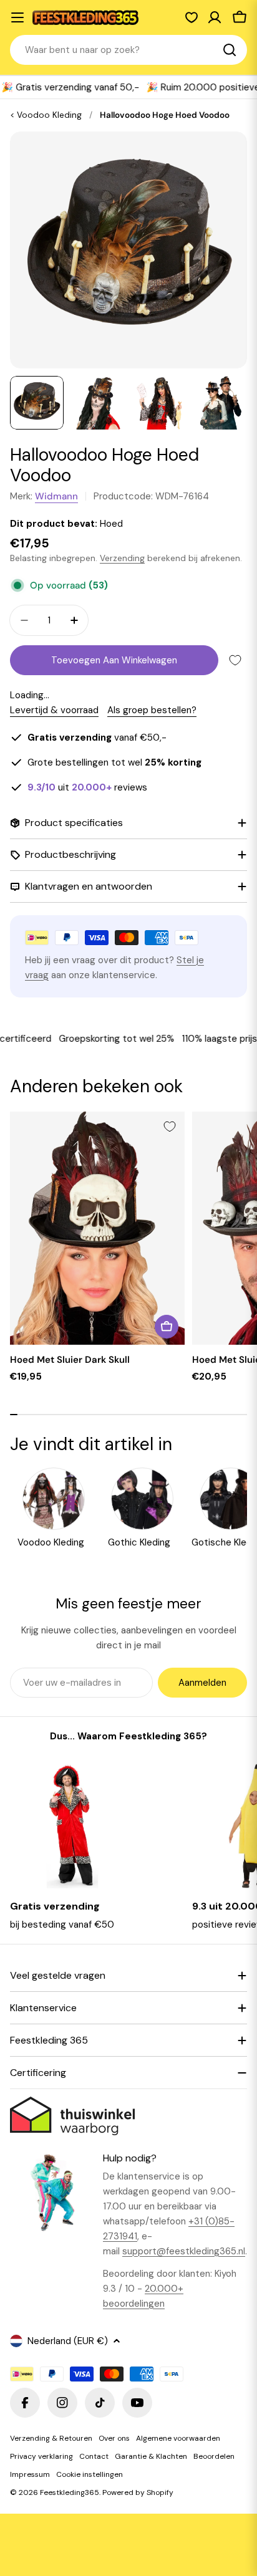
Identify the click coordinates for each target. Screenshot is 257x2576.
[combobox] (128, 50)
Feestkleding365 (70, 2492)
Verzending (122, 558)
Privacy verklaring (41, 2456)
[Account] (215, 17)
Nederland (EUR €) (68, 2341)
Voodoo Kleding (49, 115)
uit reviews (87, 787)
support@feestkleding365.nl (184, 2251)
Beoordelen (214, 2456)
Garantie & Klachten (151, 2456)
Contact (94, 2456)
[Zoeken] (230, 50)
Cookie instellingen (90, 2474)
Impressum (30, 2474)
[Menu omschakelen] (17, 17)
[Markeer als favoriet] (235, 660)
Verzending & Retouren (51, 2438)
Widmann (56, 496)
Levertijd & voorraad (54, 710)
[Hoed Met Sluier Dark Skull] (97, 1228)
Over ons (114, 2438)
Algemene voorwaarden (178, 2438)
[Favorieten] (192, 17)
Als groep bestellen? (152, 710)
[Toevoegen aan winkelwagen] (167, 1327)
